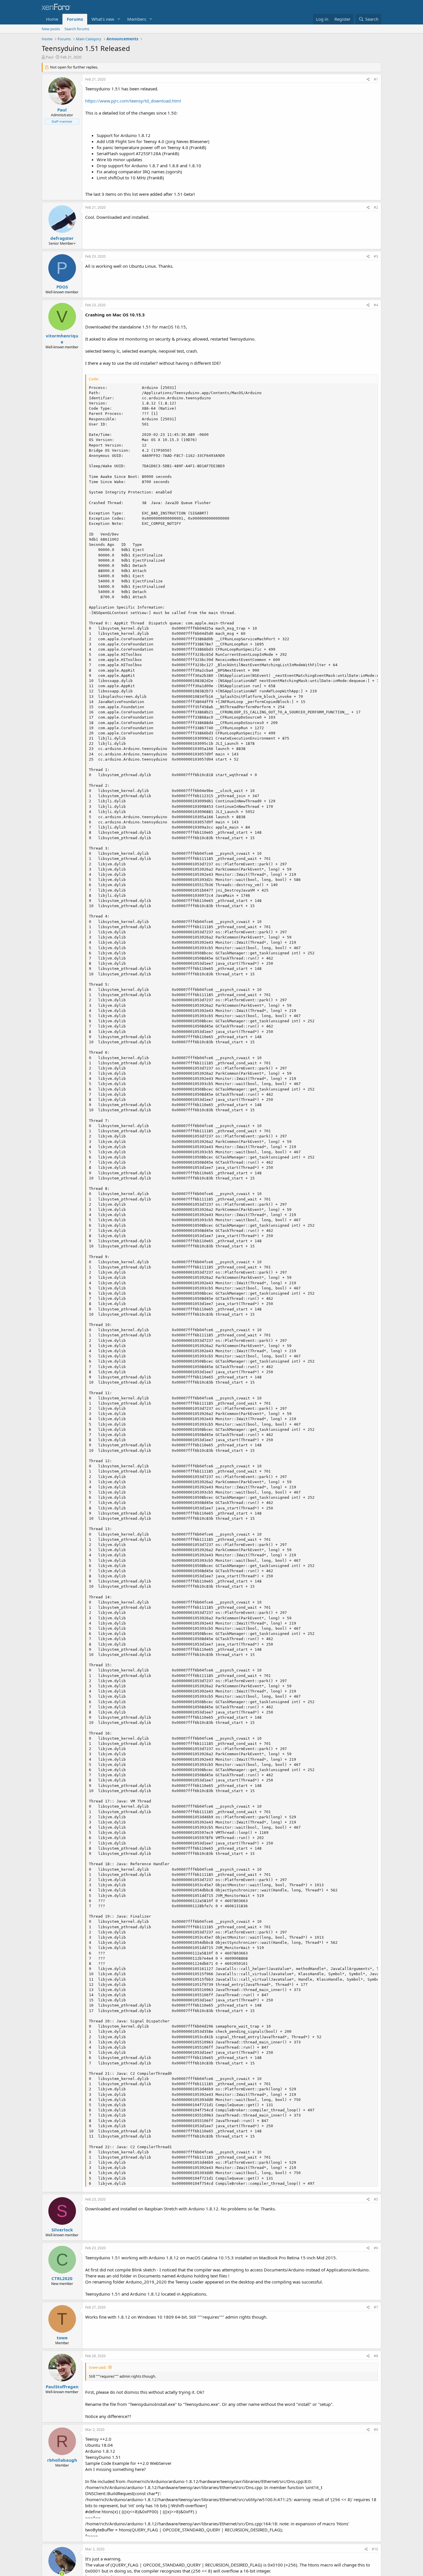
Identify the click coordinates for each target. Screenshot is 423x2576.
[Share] (368, 80)
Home (52, 19)
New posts (51, 29)
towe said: (98, 2367)
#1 (376, 79)
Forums (75, 19)
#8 (376, 2356)
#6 (376, 2248)
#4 (376, 305)
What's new (103, 19)
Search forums (77, 29)
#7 (376, 2307)
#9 (376, 2430)
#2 (376, 207)
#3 (376, 256)
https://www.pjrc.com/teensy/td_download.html (133, 101)
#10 (375, 2549)
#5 (376, 2199)
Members (137, 19)
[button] (119, 19)
